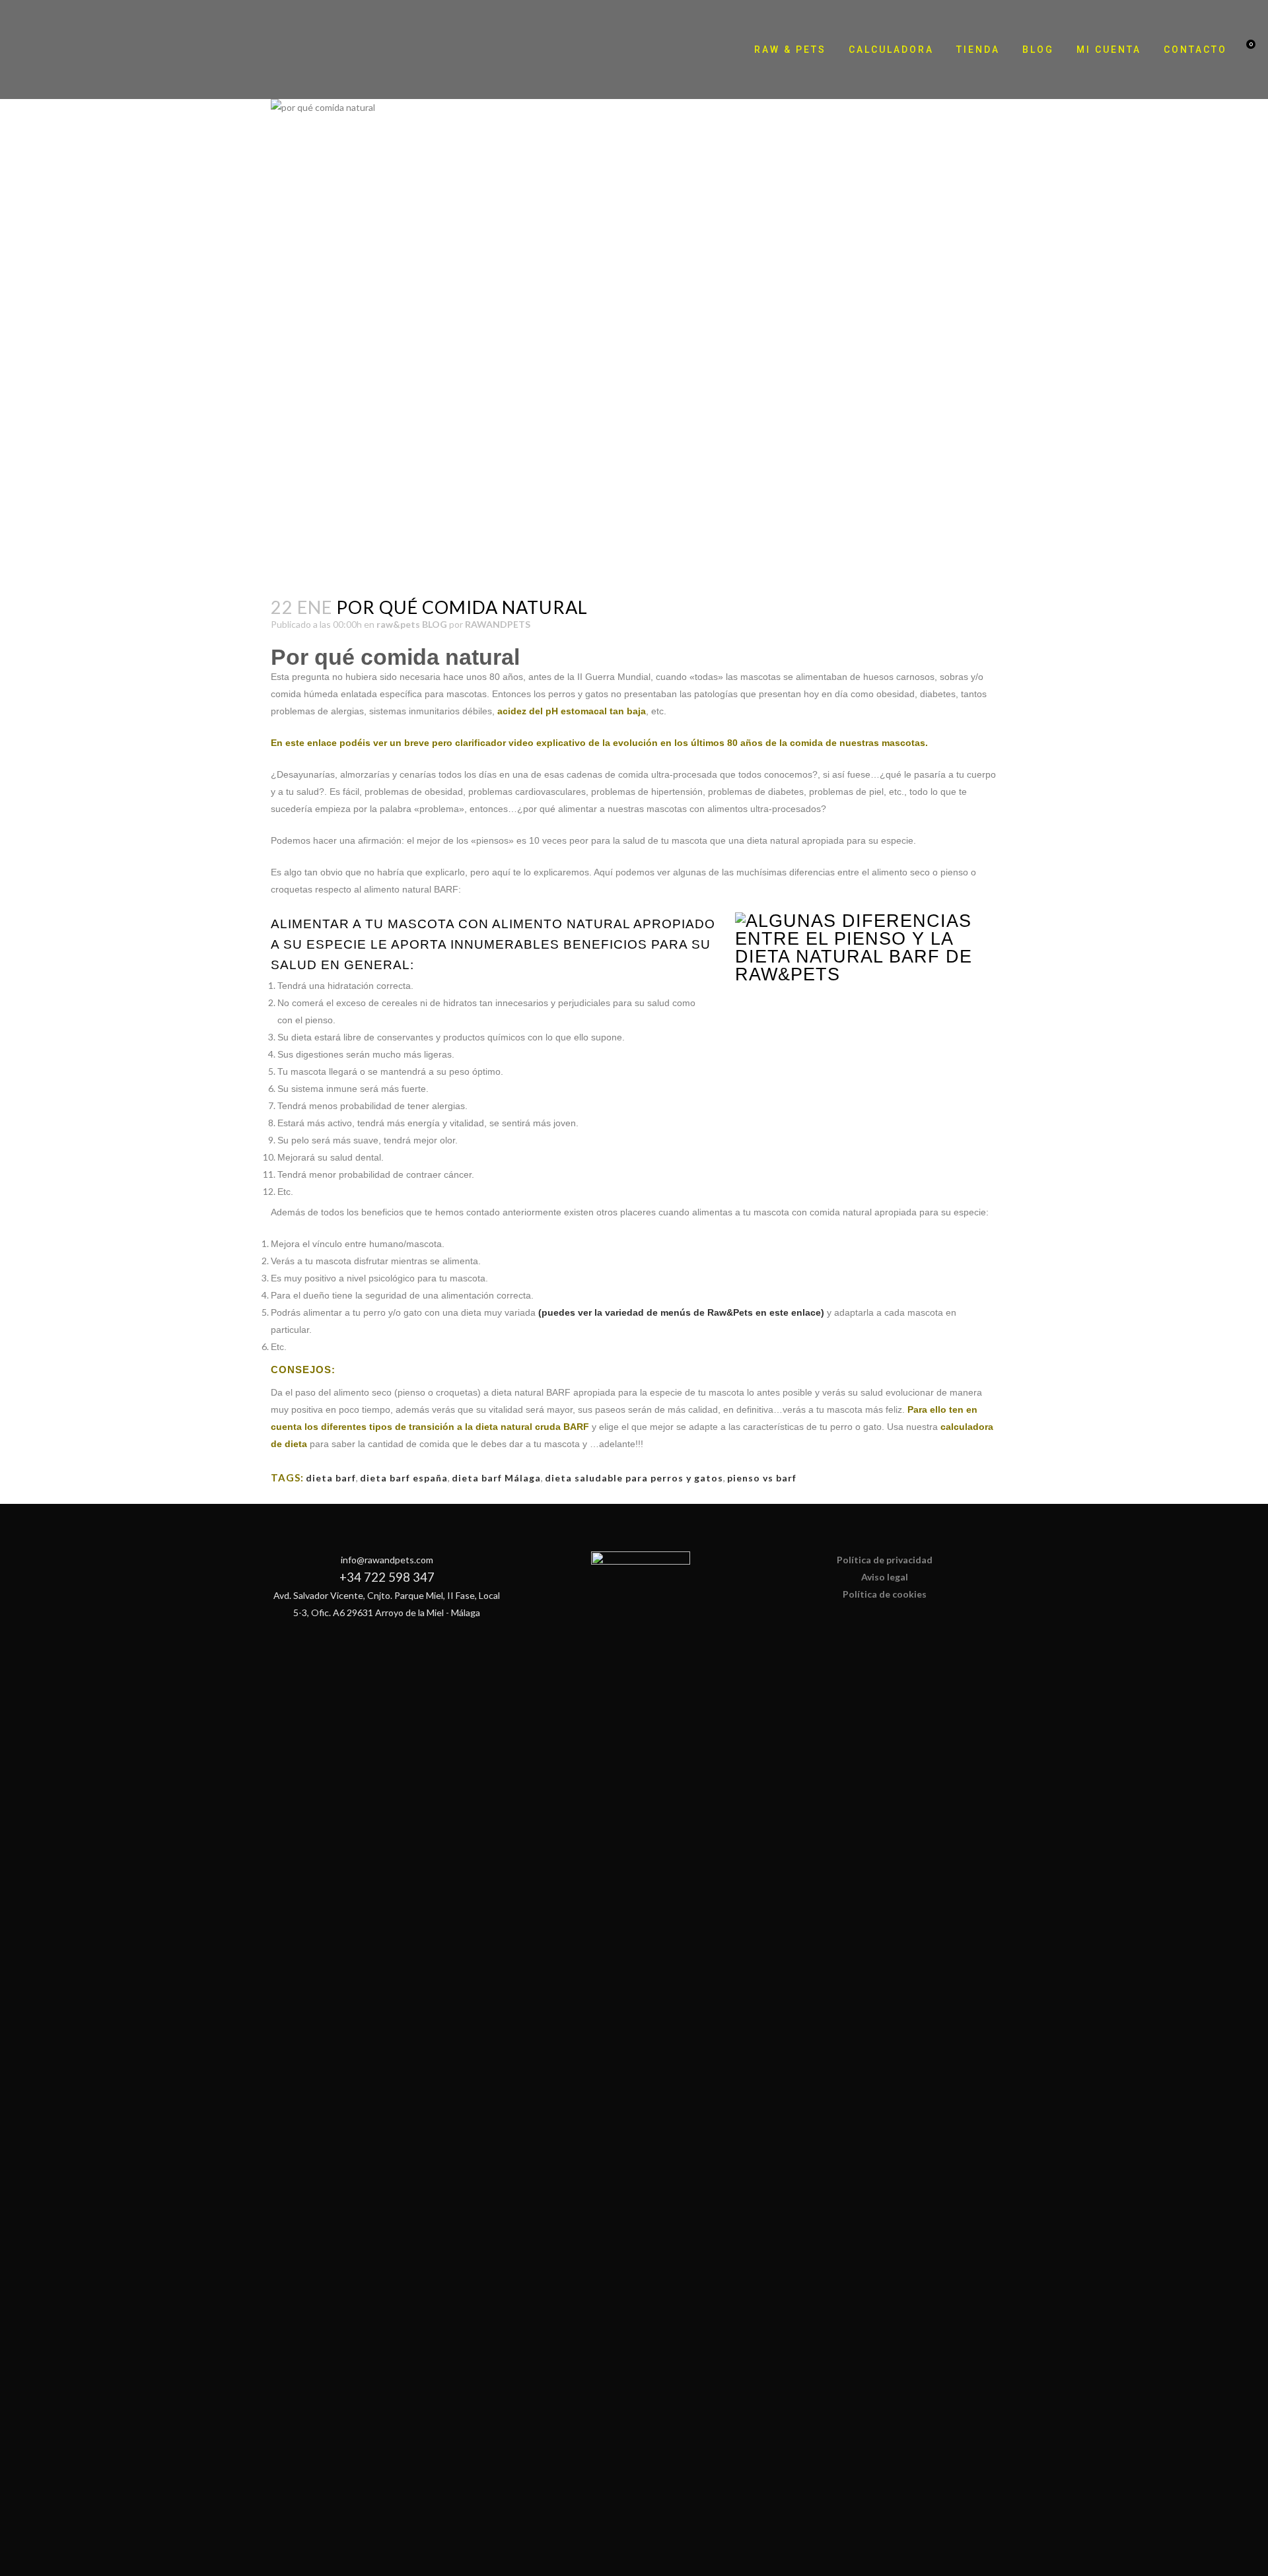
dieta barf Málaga (496, 1478)
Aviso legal (885, 1577)
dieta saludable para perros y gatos (634, 1478)
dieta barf (331, 1478)
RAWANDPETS (498, 624)
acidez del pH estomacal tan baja (572, 711)
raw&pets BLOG (412, 624)
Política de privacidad (885, 1560)
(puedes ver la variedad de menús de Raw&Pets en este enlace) (681, 1312)
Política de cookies (885, 1594)
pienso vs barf (762, 1478)
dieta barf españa (404, 1478)
